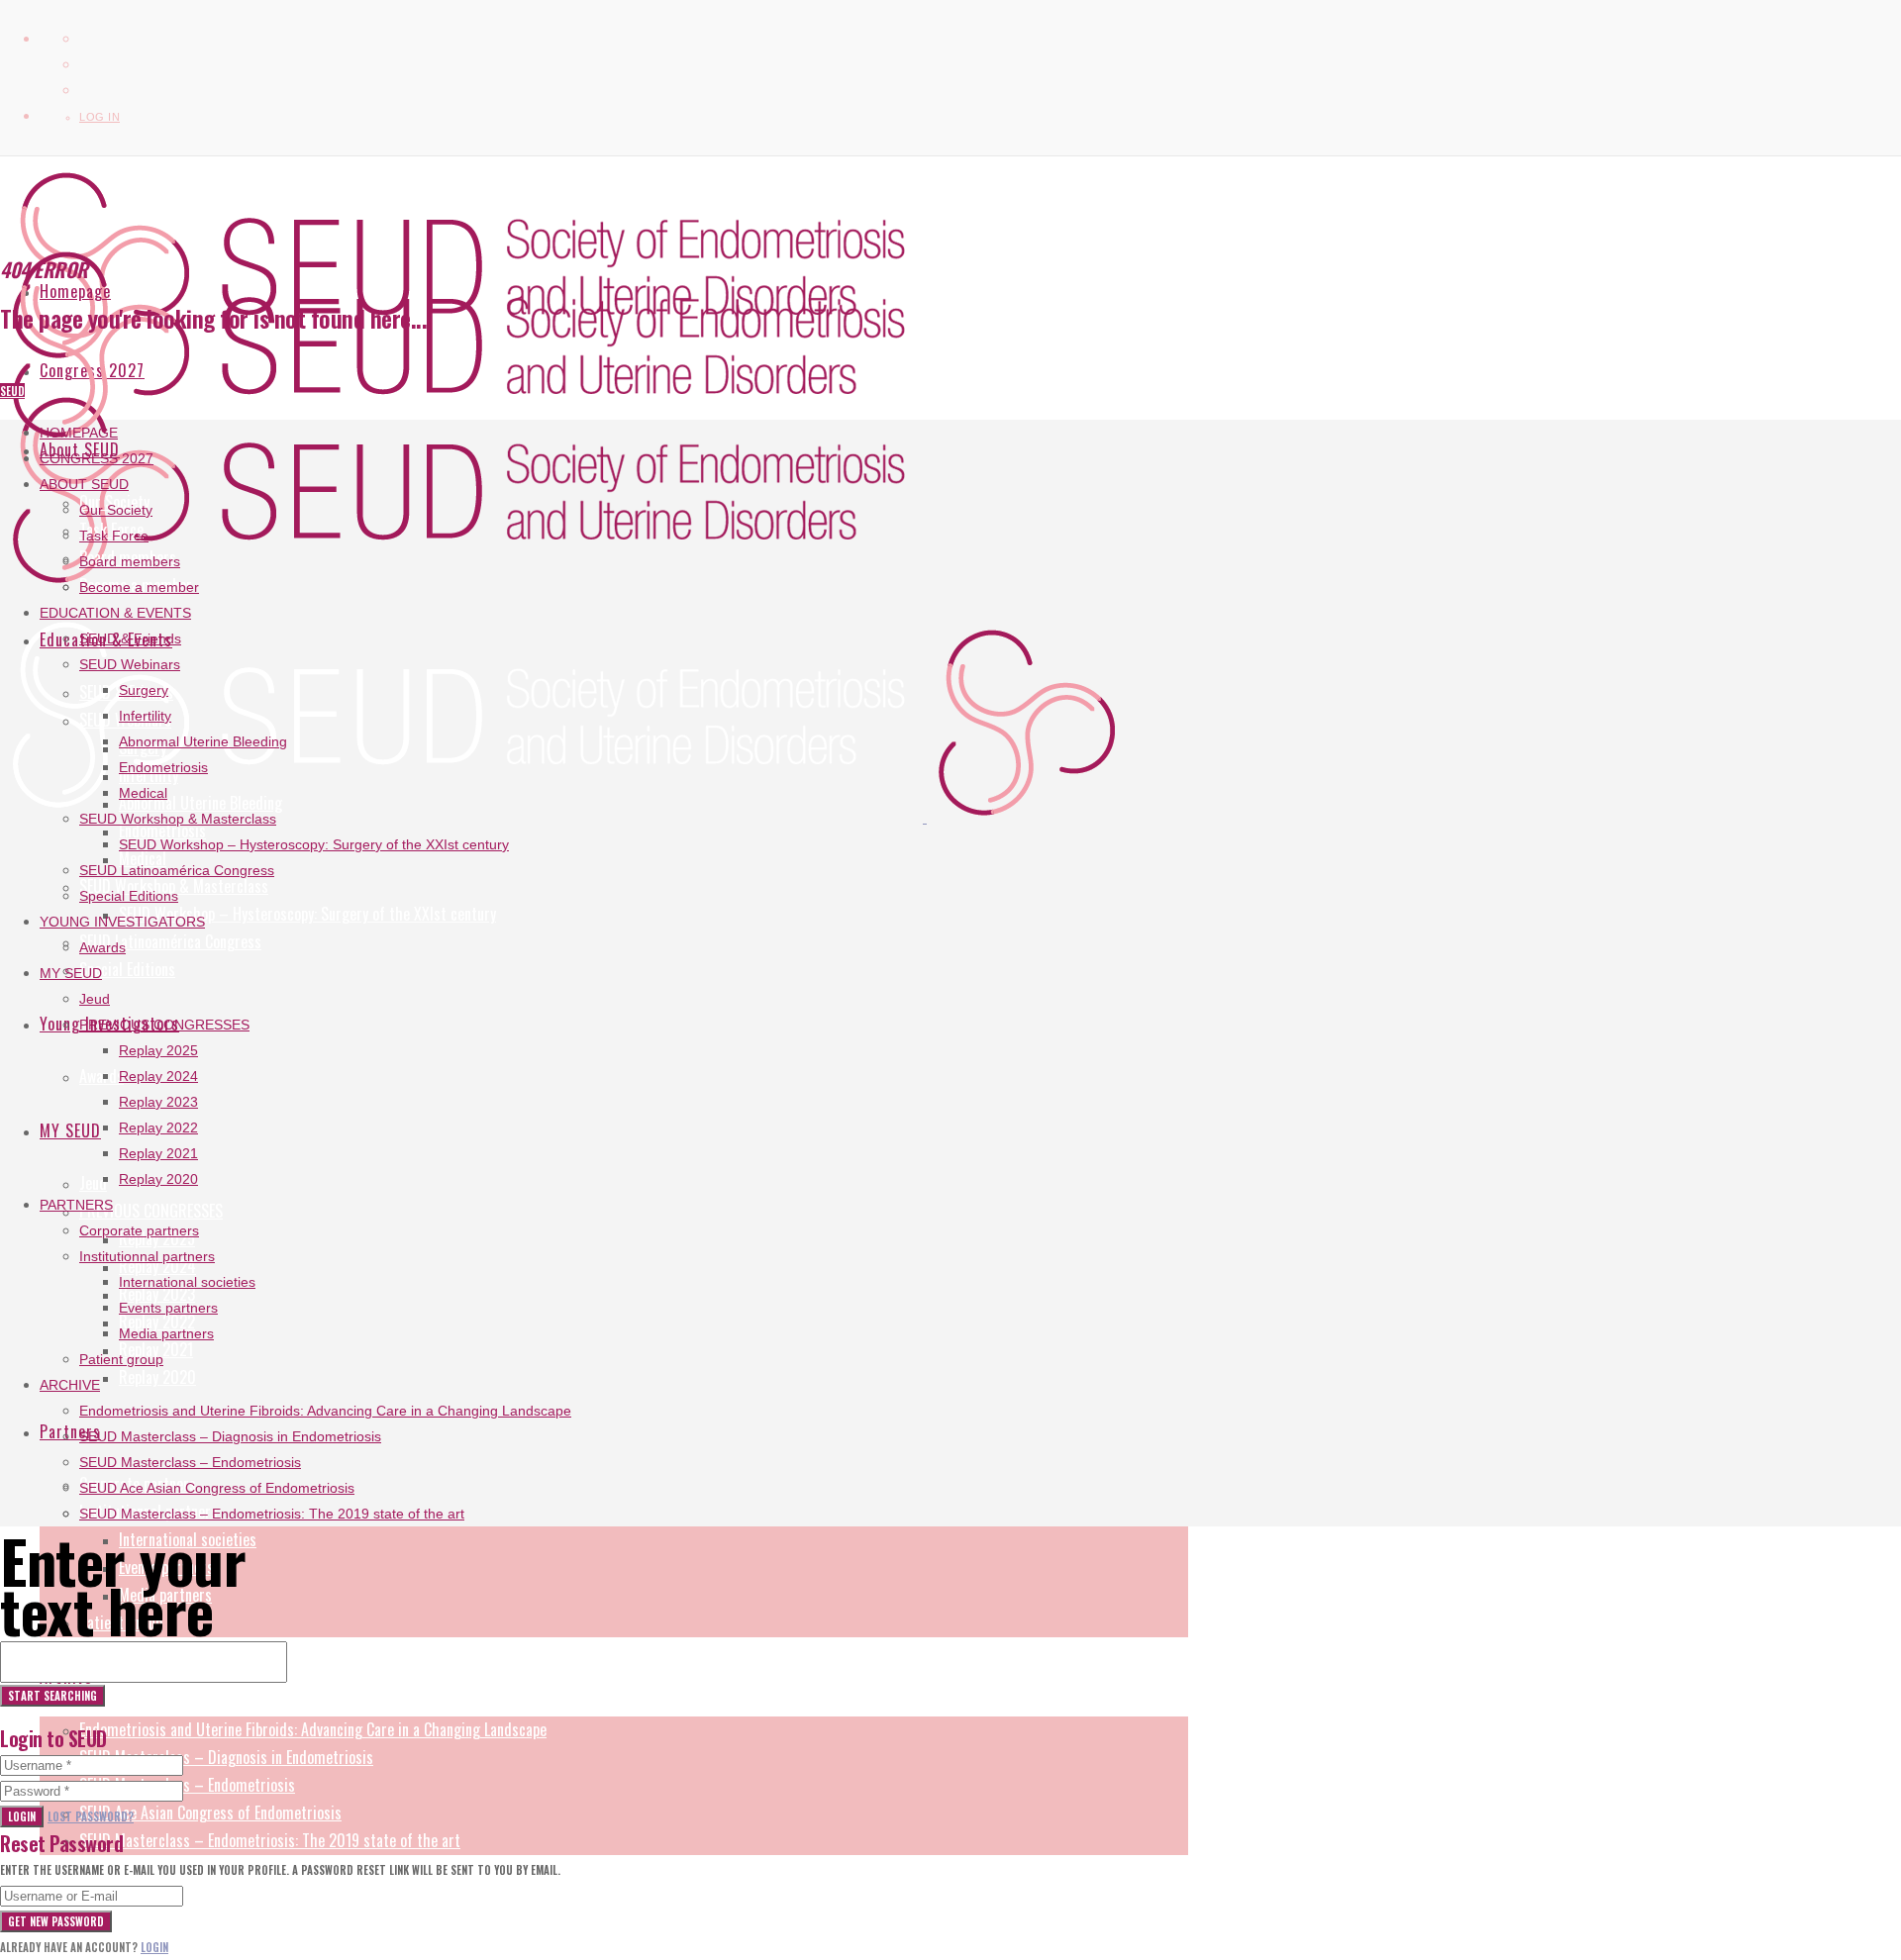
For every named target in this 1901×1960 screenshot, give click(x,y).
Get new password (56, 1921)
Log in (100, 117)
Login (22, 1816)
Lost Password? (91, 1816)
